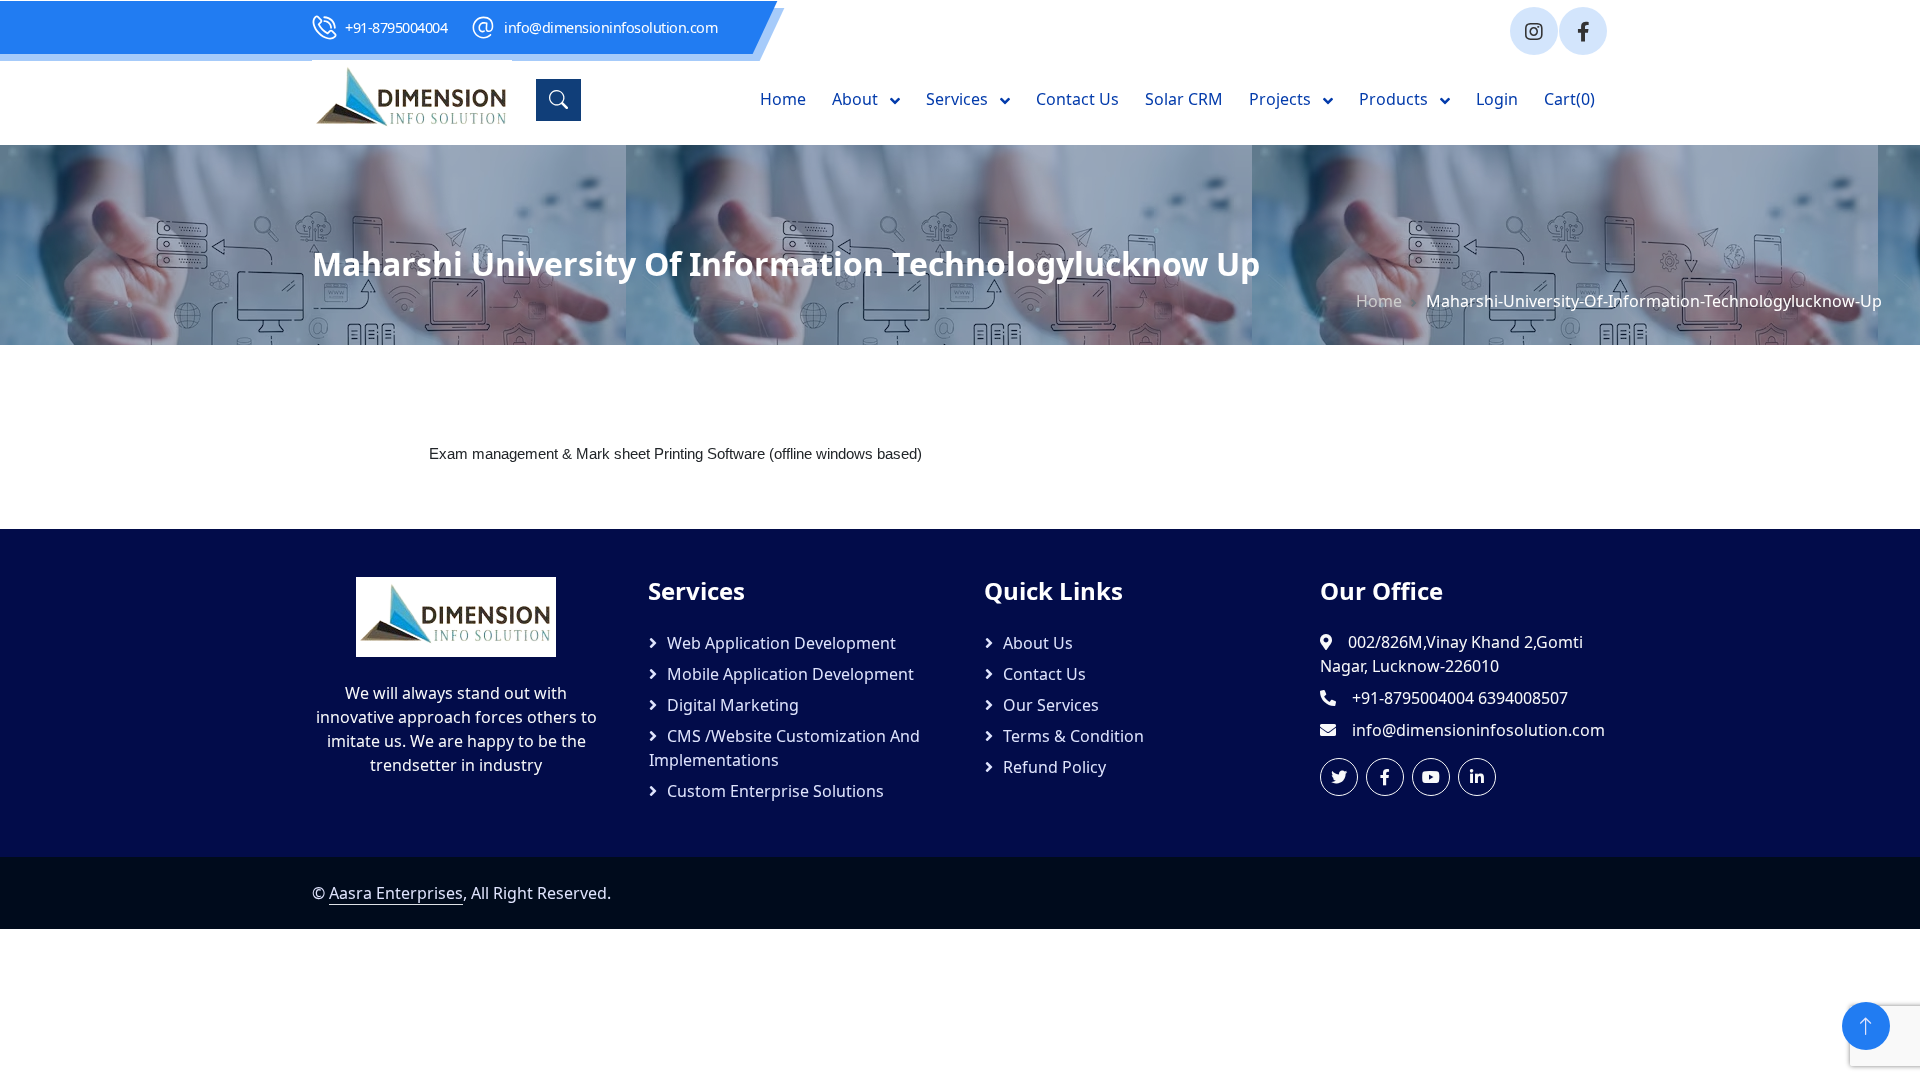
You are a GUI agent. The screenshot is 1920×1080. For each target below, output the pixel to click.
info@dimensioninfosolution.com (610, 27)
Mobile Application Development (790, 674)
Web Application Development (781, 643)
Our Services (1051, 705)
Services (959, 99)
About (857, 99)
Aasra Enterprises (396, 893)
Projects (1282, 99)
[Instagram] (1534, 31)
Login (1497, 99)
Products (1395, 99)
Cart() (1569, 99)
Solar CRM (1184, 99)
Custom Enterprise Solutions (775, 791)
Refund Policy (1054, 767)
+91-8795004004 (396, 27)
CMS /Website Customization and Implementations (784, 748)
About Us (1038, 643)
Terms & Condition (1073, 736)
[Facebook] (1583, 31)
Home (783, 99)
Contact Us (1077, 99)
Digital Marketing (733, 705)
